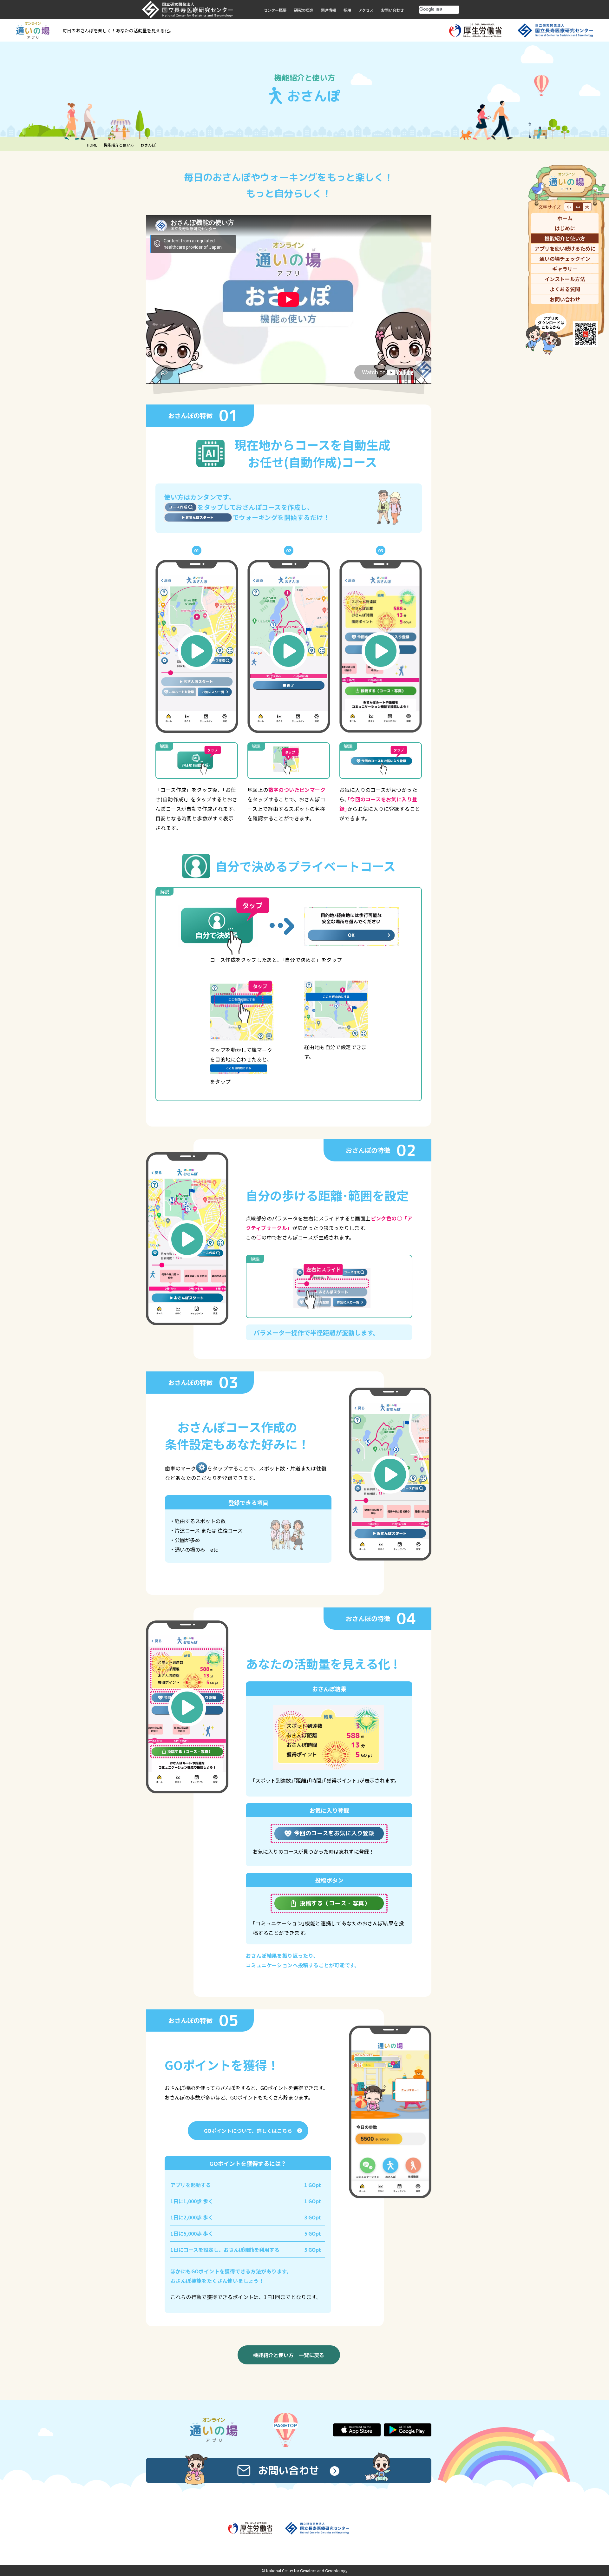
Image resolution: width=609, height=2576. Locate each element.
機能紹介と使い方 (119, 145)
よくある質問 (565, 289)
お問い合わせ (392, 10)
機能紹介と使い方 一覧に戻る (289, 2355)
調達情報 (328, 10)
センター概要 (275, 10)
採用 (347, 10)
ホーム (565, 218)
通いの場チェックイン (565, 259)
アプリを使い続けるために (565, 248)
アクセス (366, 10)
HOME (92, 145)
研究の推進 (304, 10)
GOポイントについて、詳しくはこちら (248, 2131)
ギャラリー (565, 269)
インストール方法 (565, 279)
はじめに (565, 228)
